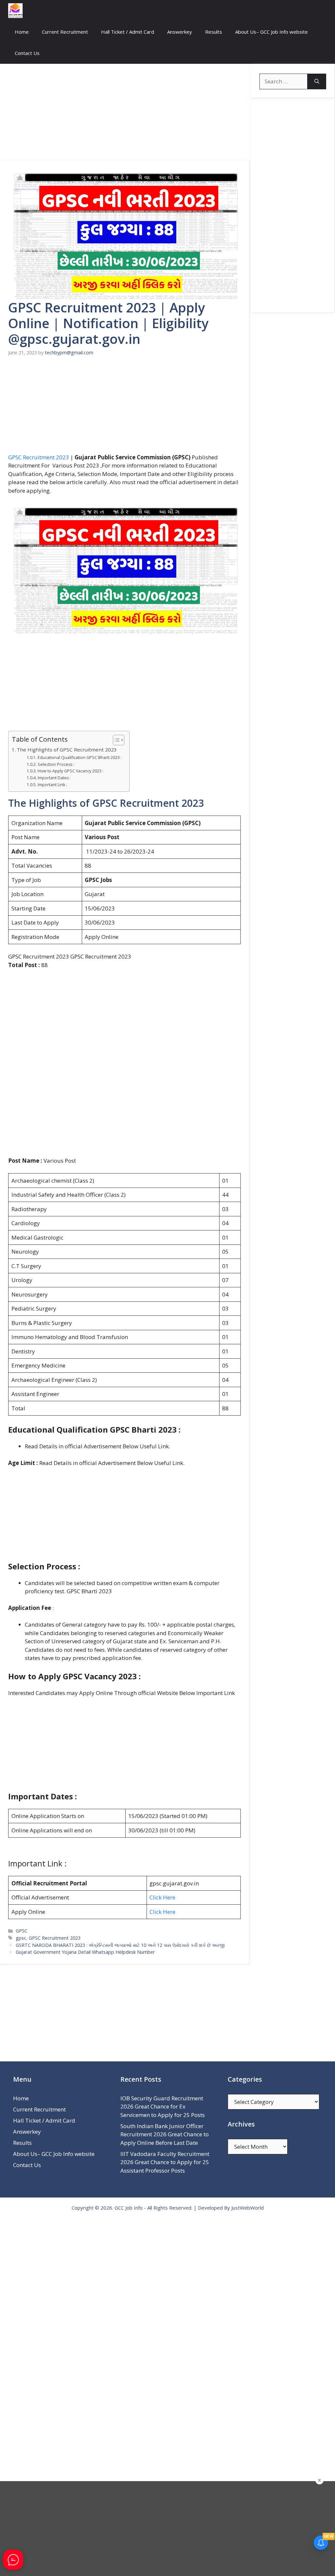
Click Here (162, 1897)
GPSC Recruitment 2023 (39, 457)
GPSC (22, 1931)
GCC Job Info (129, 2208)
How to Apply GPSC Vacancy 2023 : (70, 771)
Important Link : (52, 785)
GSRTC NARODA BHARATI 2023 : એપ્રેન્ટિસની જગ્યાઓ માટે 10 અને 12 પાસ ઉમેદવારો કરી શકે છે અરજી (120, 1945)
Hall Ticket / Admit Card (128, 32)
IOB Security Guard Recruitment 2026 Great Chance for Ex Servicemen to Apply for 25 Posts (163, 2107)
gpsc (21, 1938)
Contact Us (27, 53)
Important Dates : (54, 778)
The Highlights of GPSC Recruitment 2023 (67, 750)
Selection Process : (56, 764)
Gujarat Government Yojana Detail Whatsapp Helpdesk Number (85, 1952)
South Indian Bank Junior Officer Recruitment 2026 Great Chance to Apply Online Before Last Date (165, 2134)
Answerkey (180, 32)
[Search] (317, 81)
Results (214, 32)
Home (22, 32)
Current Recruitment (65, 32)
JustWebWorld (247, 2208)
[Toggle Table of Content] (115, 740)
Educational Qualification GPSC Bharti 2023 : (80, 758)
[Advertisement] (125, 112)
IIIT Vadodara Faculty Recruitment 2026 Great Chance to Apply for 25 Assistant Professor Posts (165, 2162)
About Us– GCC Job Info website (272, 32)
